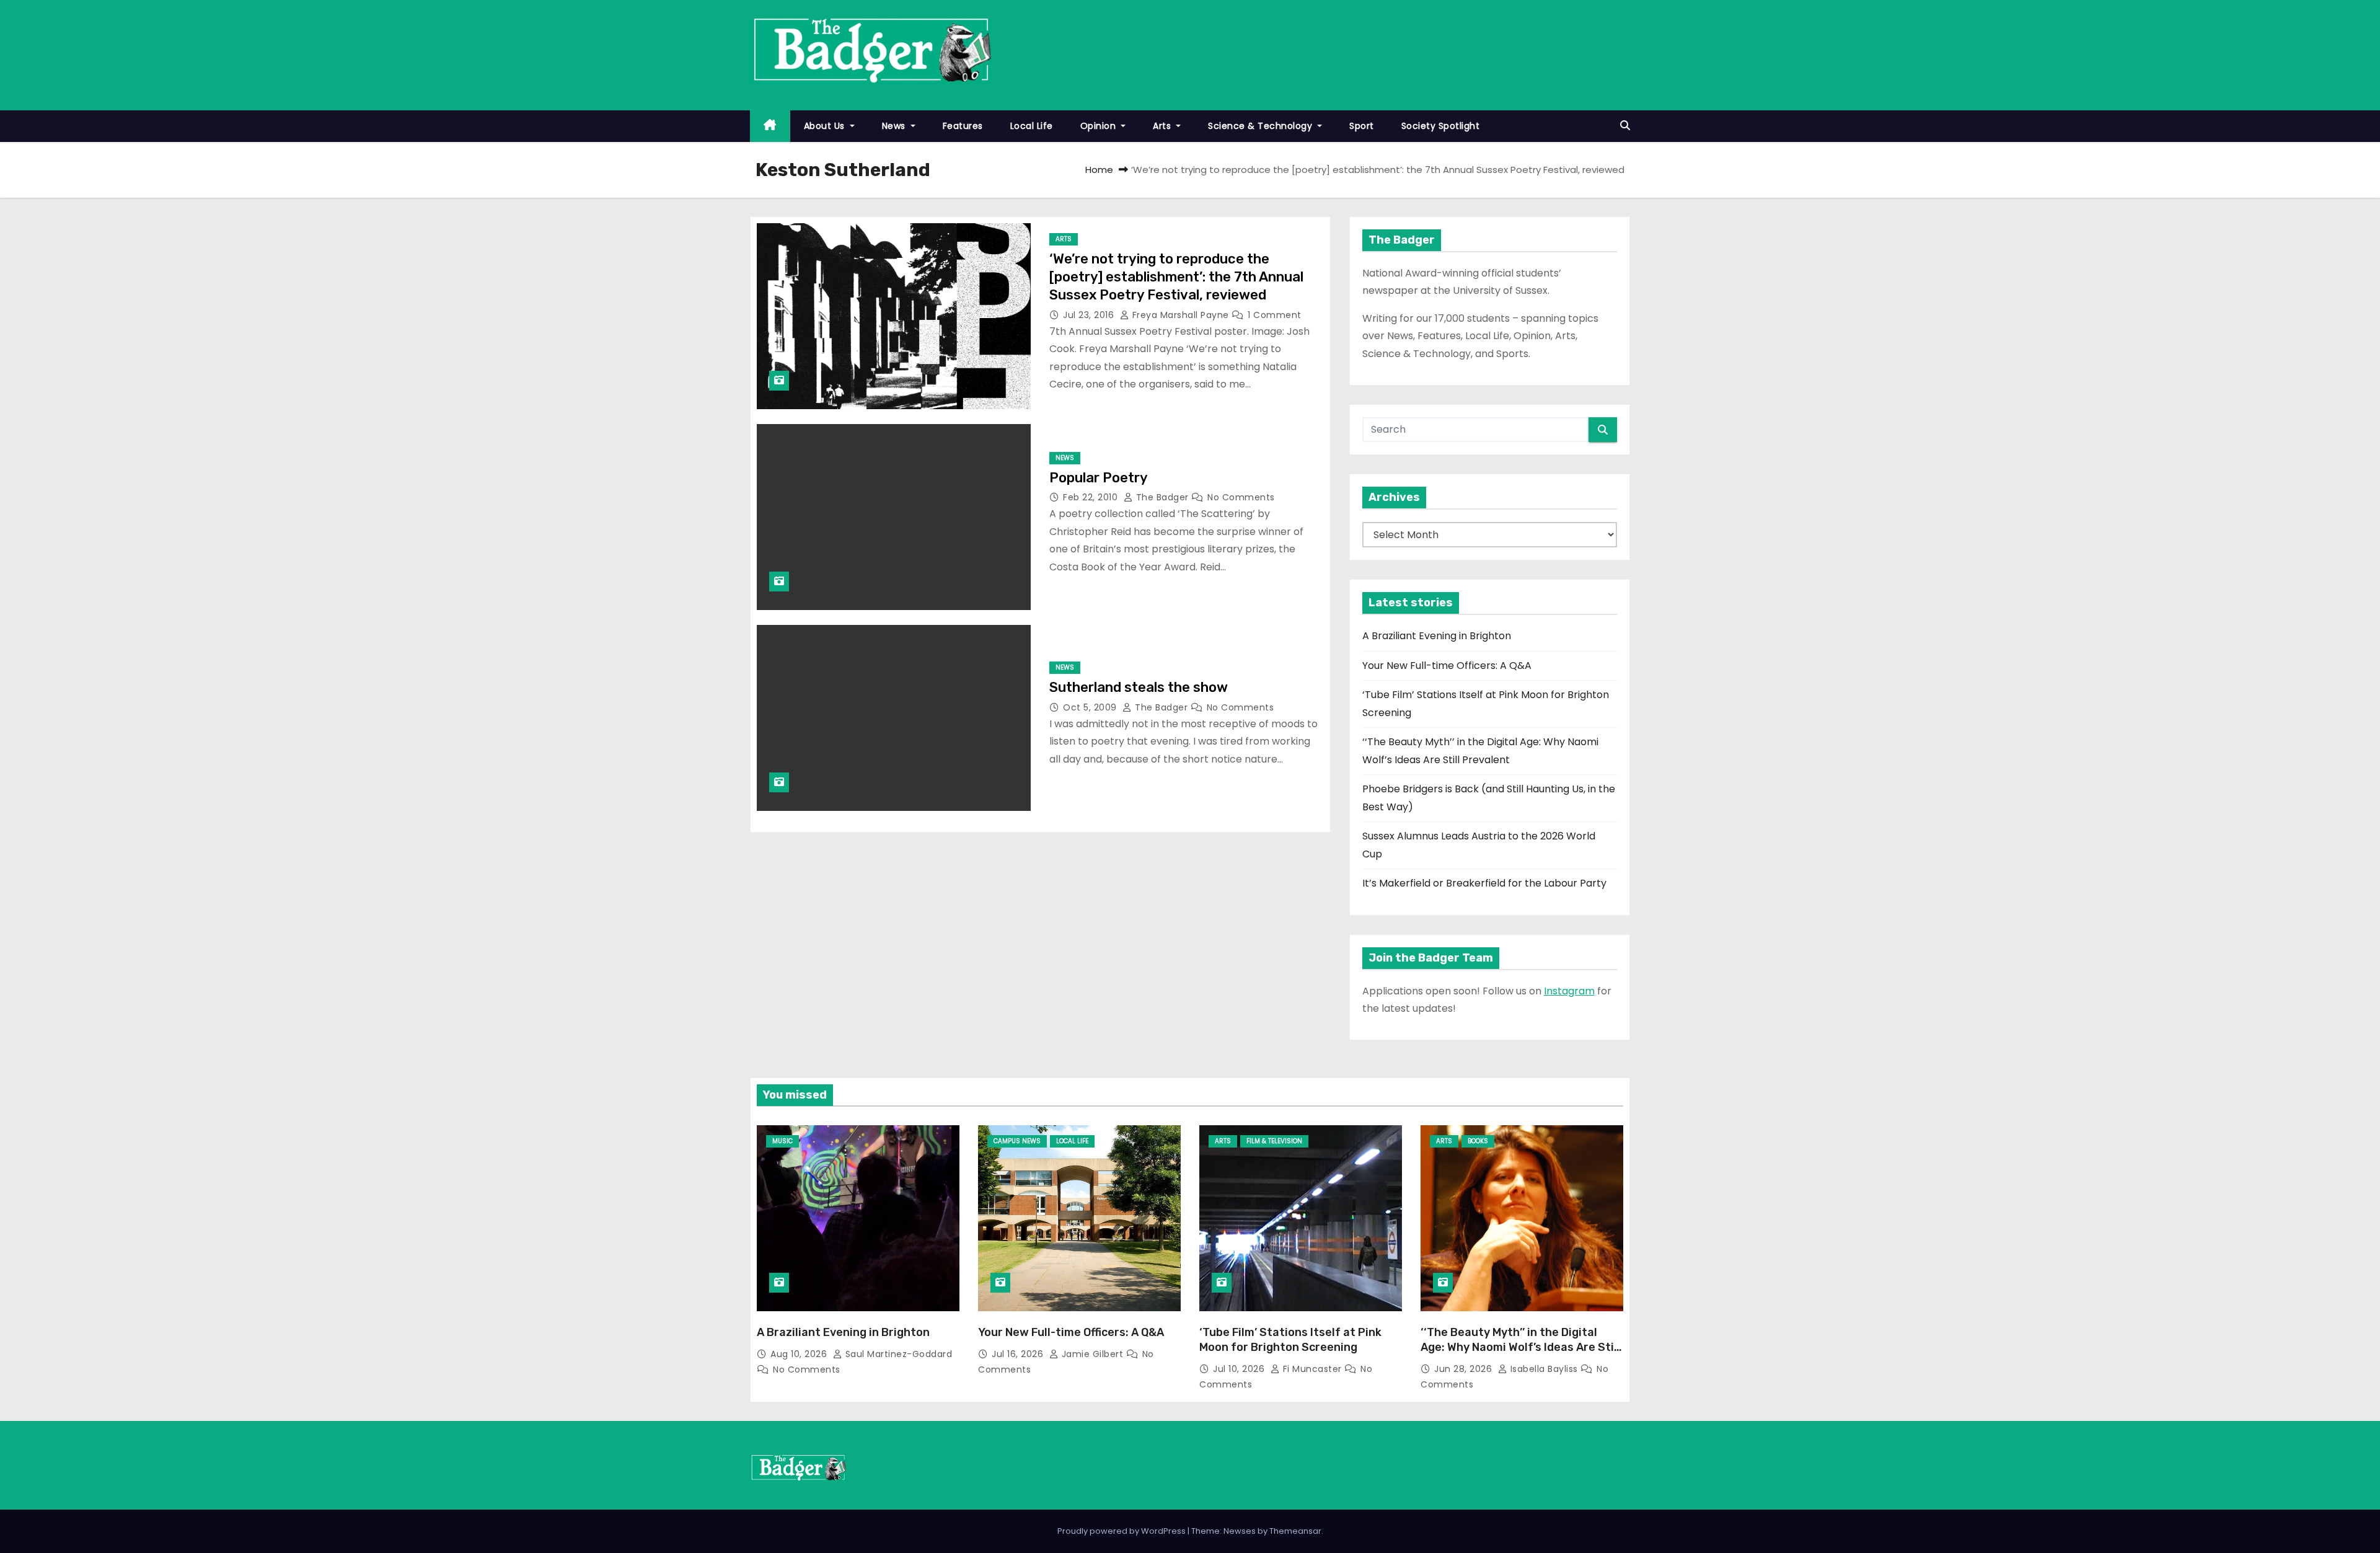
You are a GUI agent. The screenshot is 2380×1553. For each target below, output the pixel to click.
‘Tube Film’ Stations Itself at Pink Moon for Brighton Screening (1290, 1340)
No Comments (1241, 497)
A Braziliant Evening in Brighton (1437, 636)
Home (1099, 170)
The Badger (1162, 497)
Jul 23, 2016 (1090, 315)
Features (963, 126)
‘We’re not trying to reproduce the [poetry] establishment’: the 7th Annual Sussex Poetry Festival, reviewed (1176, 277)
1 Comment (1275, 315)
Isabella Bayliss (1544, 1369)
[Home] (770, 126)
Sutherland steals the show (1139, 687)
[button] (1625, 126)
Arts (1163, 126)
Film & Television (1274, 1141)
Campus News (1017, 1141)
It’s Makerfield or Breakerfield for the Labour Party (1484, 883)
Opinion (1100, 126)
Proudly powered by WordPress (1122, 1531)
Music (782, 1141)
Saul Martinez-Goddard (897, 1354)
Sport (1362, 126)
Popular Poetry (1099, 478)
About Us (826, 126)
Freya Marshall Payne (1180, 315)
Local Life (1032, 126)
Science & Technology (1262, 126)
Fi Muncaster (1312, 1369)
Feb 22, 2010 (1092, 497)
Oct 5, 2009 (1091, 707)
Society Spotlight (1441, 126)
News (895, 126)
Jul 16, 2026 (1019, 1354)
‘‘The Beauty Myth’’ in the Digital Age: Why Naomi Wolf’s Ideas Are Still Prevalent (1520, 1347)
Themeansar (1295, 1531)
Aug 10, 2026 (800, 1354)
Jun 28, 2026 (1465, 1369)
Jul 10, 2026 (1240, 1369)
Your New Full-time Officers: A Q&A (1447, 666)
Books (1478, 1141)
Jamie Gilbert (1092, 1354)
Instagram (1569, 991)
